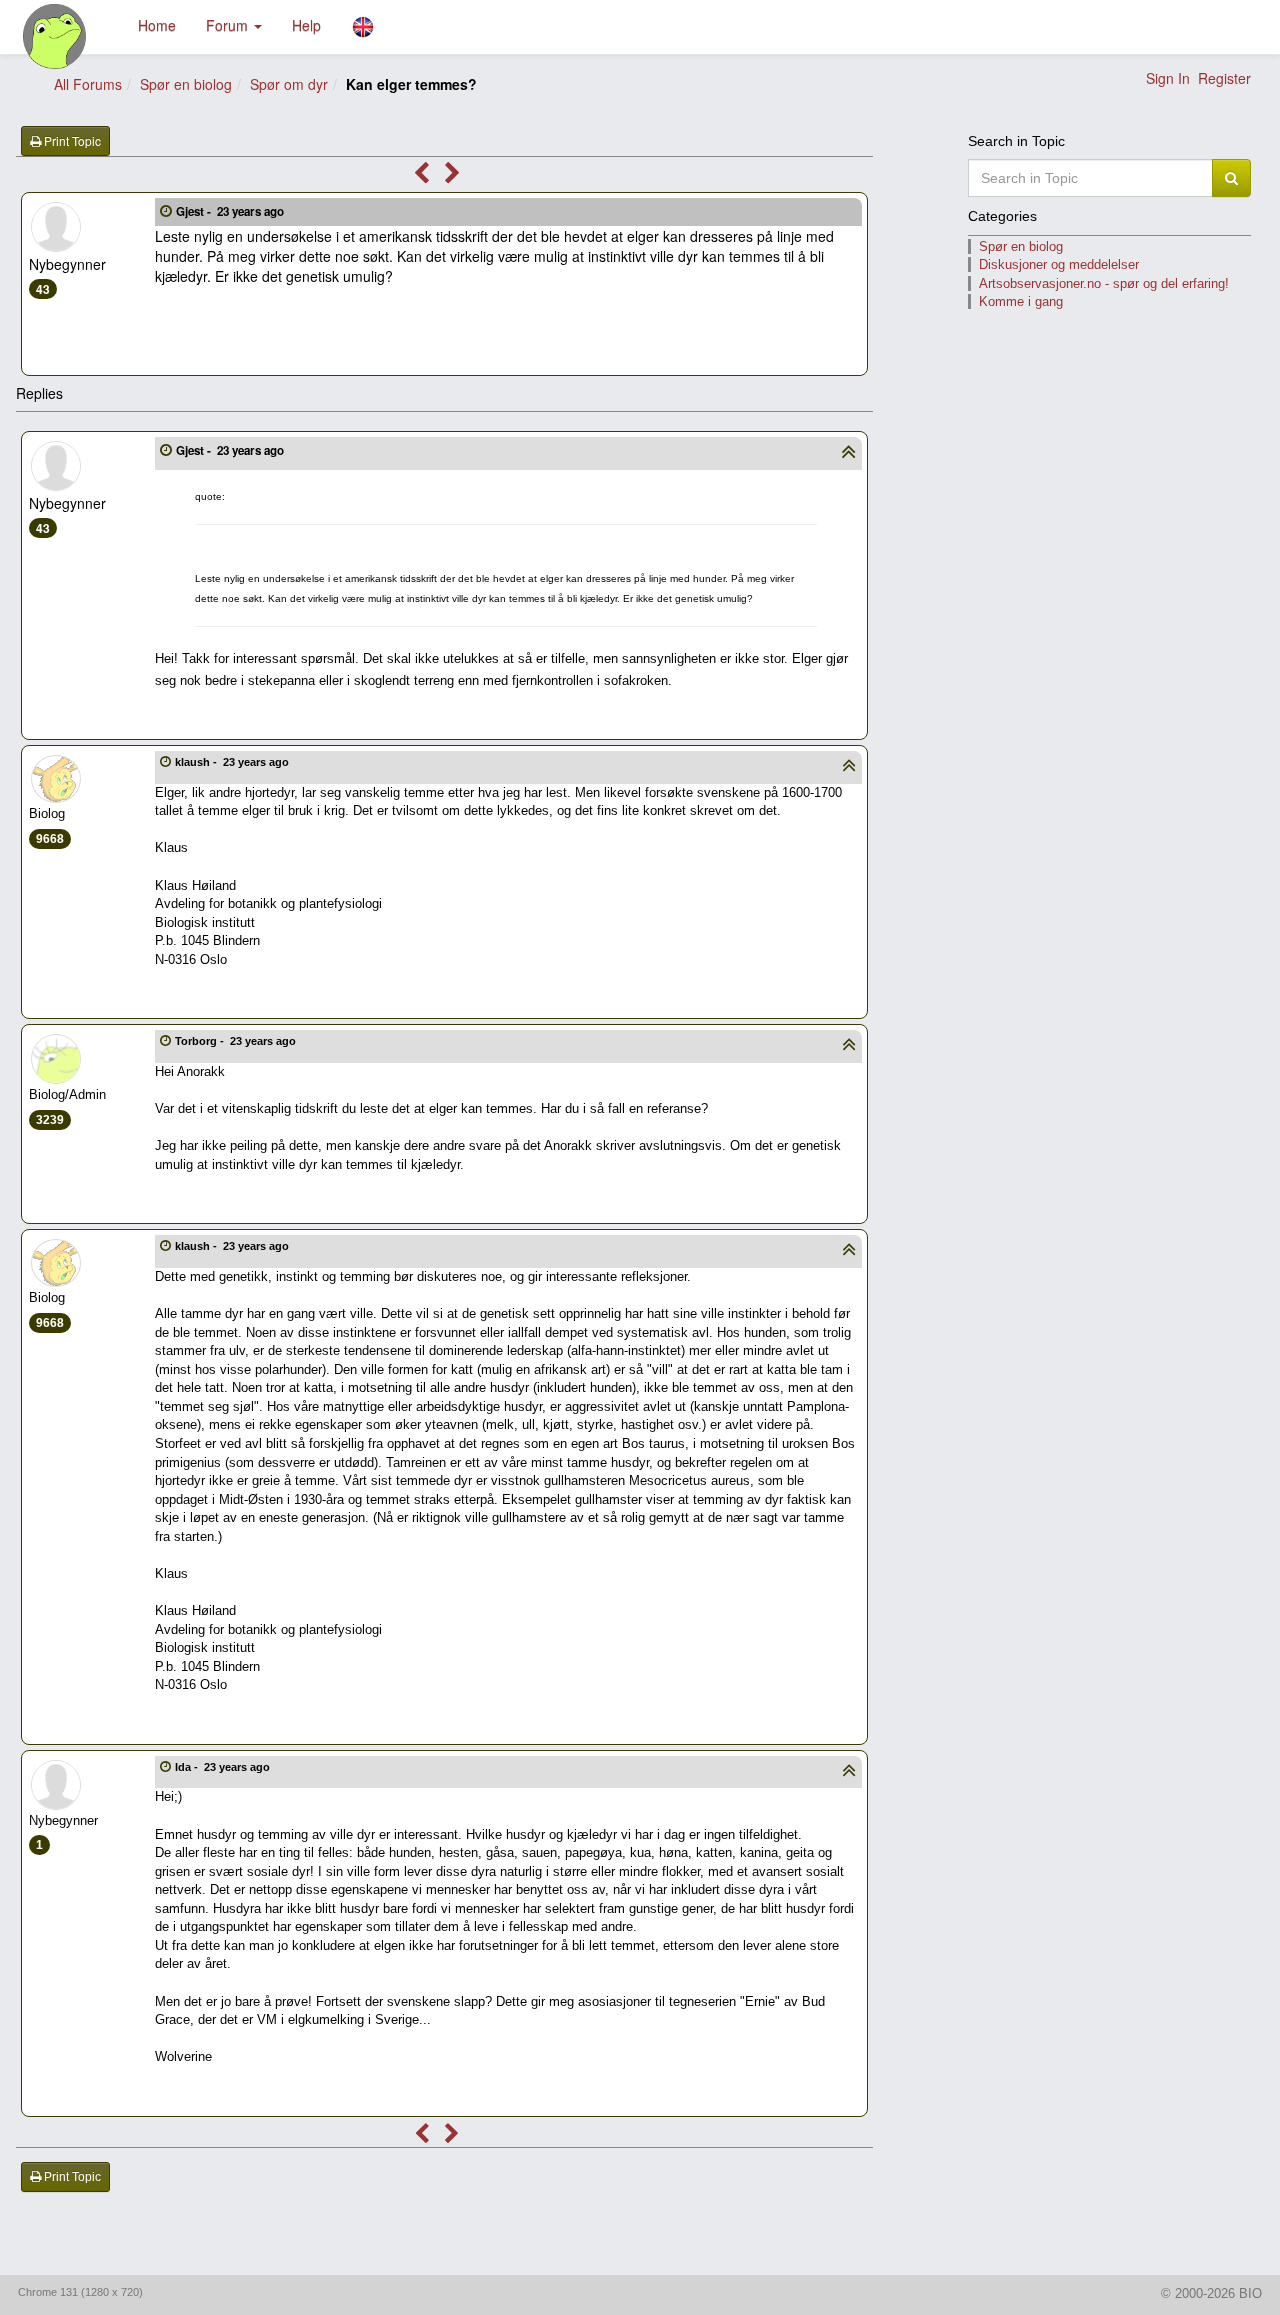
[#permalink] (166, 210)
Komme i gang (1021, 301)
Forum (229, 25)
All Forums (88, 84)
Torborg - (235, 1041)
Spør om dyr (289, 84)
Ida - (222, 1767)
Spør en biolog (186, 84)
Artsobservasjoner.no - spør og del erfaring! (1104, 283)
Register (1224, 78)
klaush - (232, 762)
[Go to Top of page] (848, 454)
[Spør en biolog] (55, 36)
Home (157, 25)
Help (306, 25)
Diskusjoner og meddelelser (1059, 264)
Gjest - (230, 211)
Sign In (1168, 78)
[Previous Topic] (421, 176)
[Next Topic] (452, 176)
